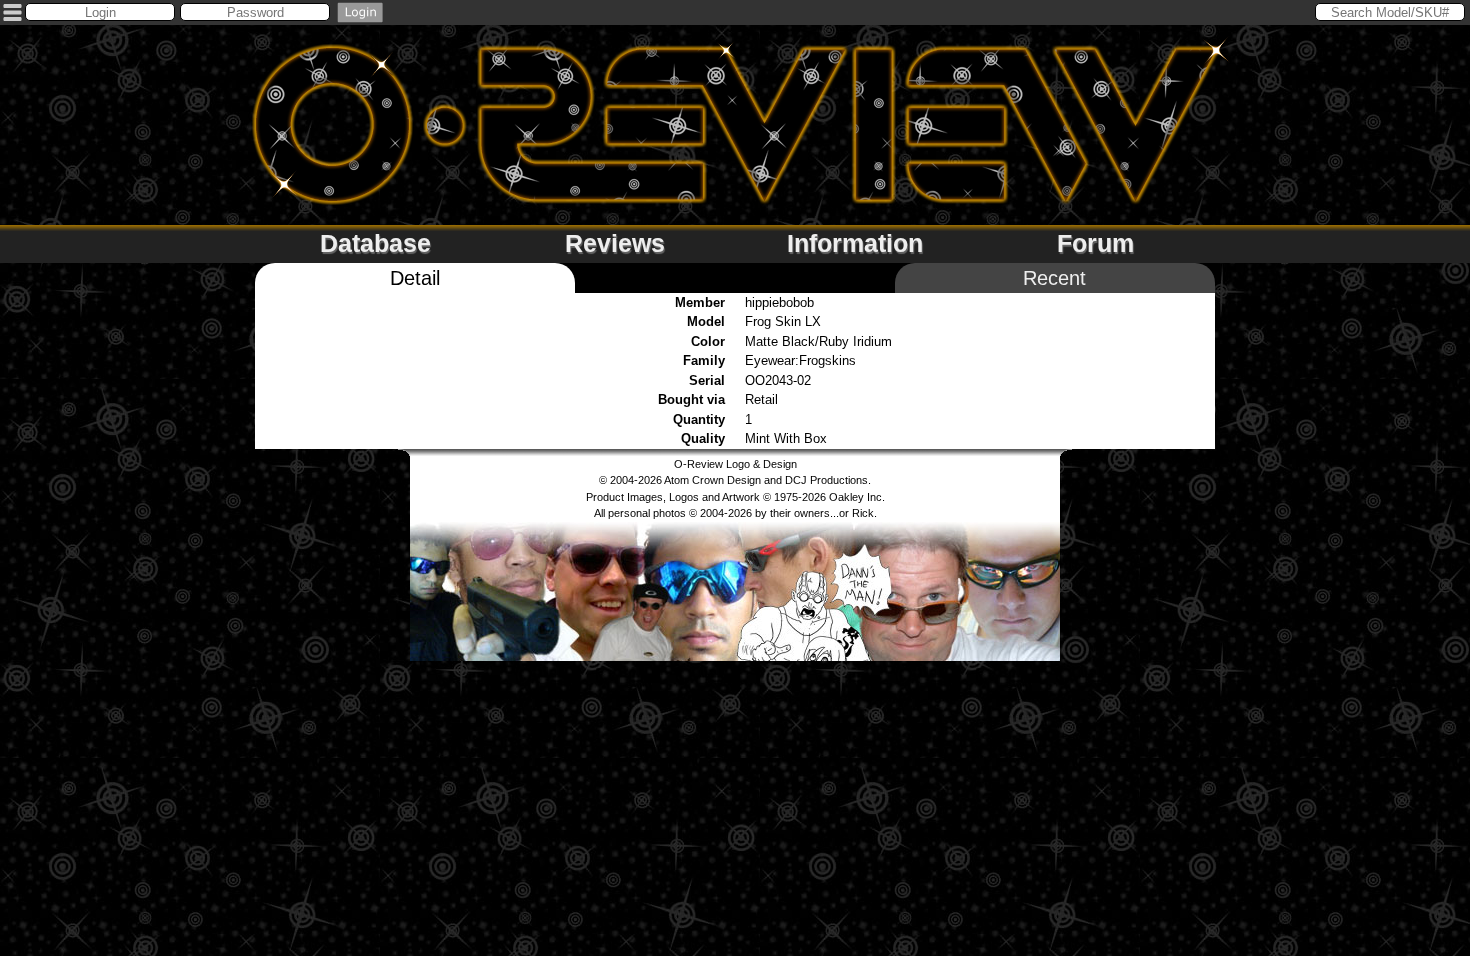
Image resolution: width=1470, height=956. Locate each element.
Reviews (615, 243)
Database (375, 243)
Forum (1095, 243)
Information (855, 243)
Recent (1054, 278)
